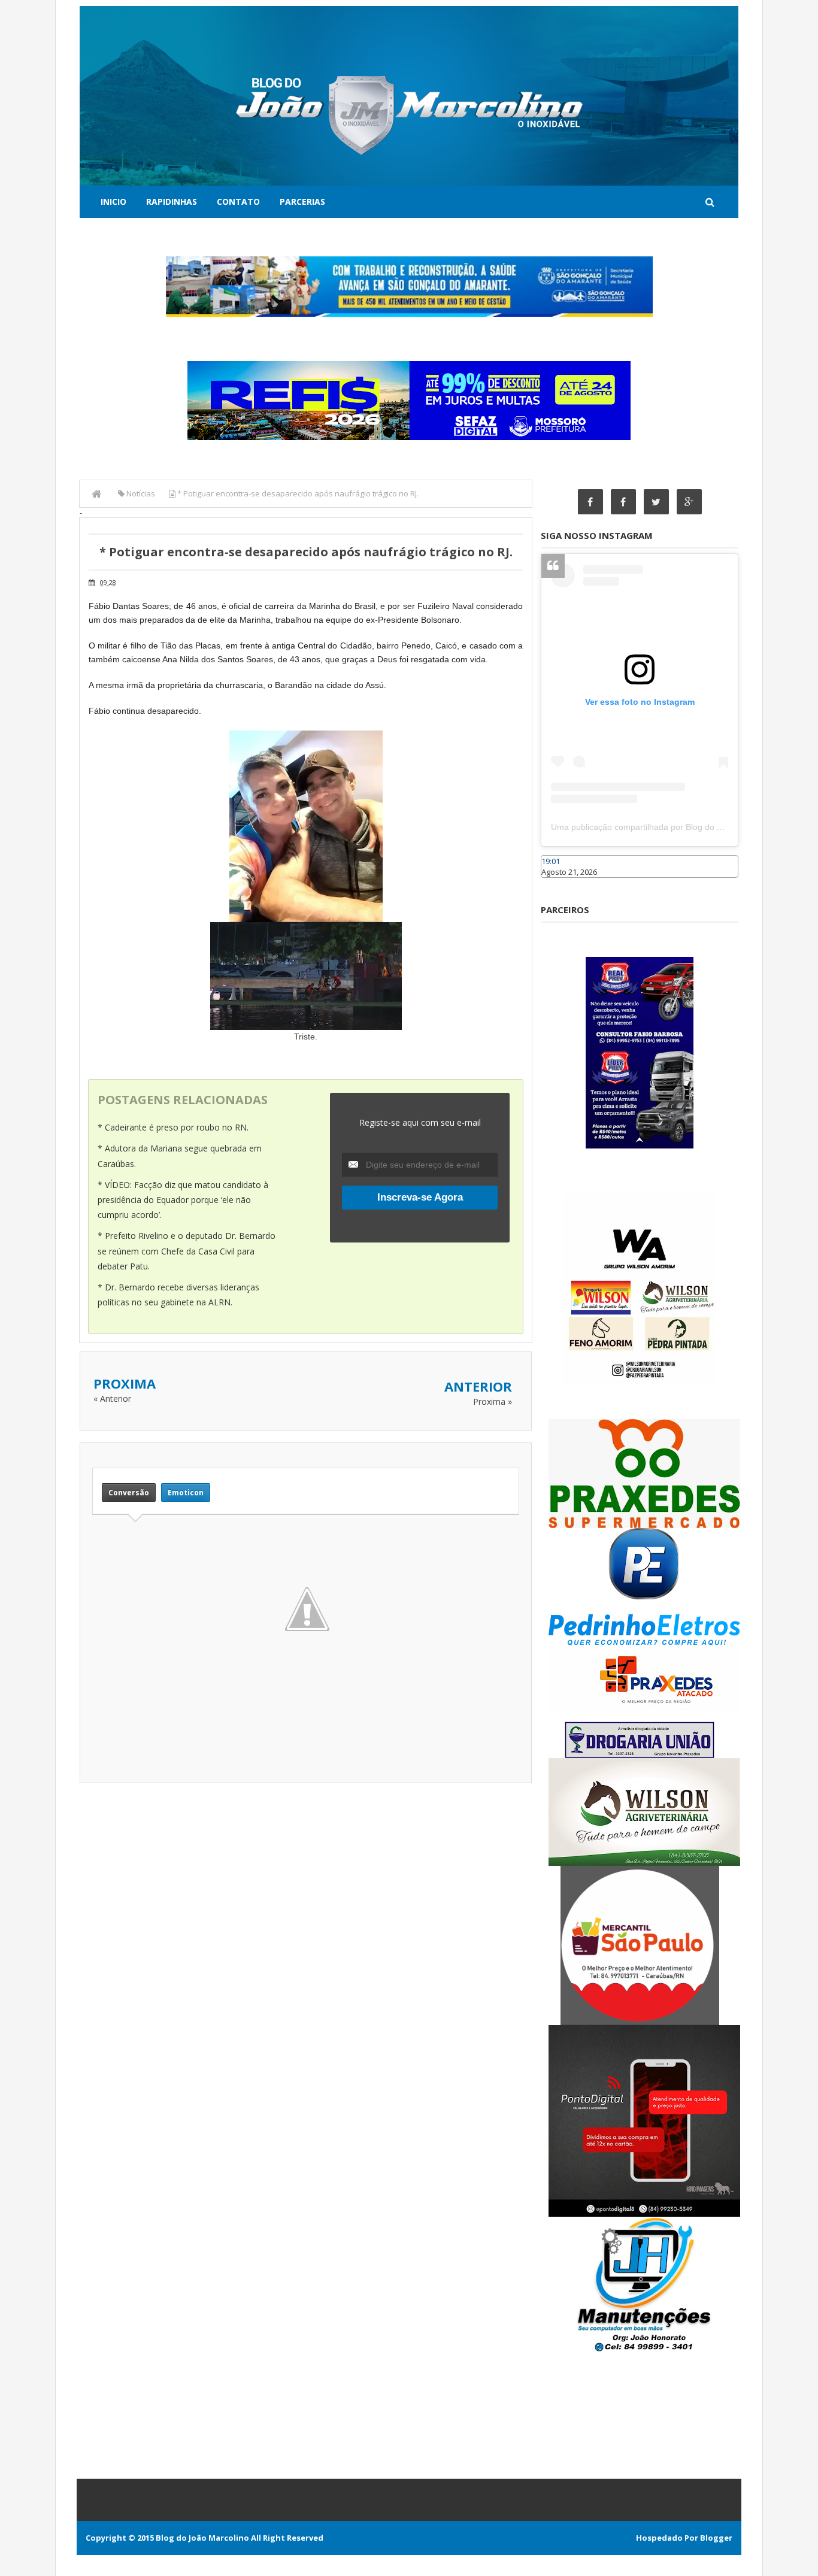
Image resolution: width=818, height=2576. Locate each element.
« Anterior (112, 1398)
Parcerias (302, 201)
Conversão (129, 1492)
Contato (238, 201)
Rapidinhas (172, 201)
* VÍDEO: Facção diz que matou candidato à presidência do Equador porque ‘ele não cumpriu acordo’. (183, 1200)
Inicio (113, 201)
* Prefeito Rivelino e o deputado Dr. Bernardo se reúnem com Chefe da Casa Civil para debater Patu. (187, 1251)
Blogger (716, 2538)
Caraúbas (559, 883)
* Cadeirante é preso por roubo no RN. (173, 1127)
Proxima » (493, 1401)
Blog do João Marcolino (202, 2538)
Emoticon (186, 1492)
